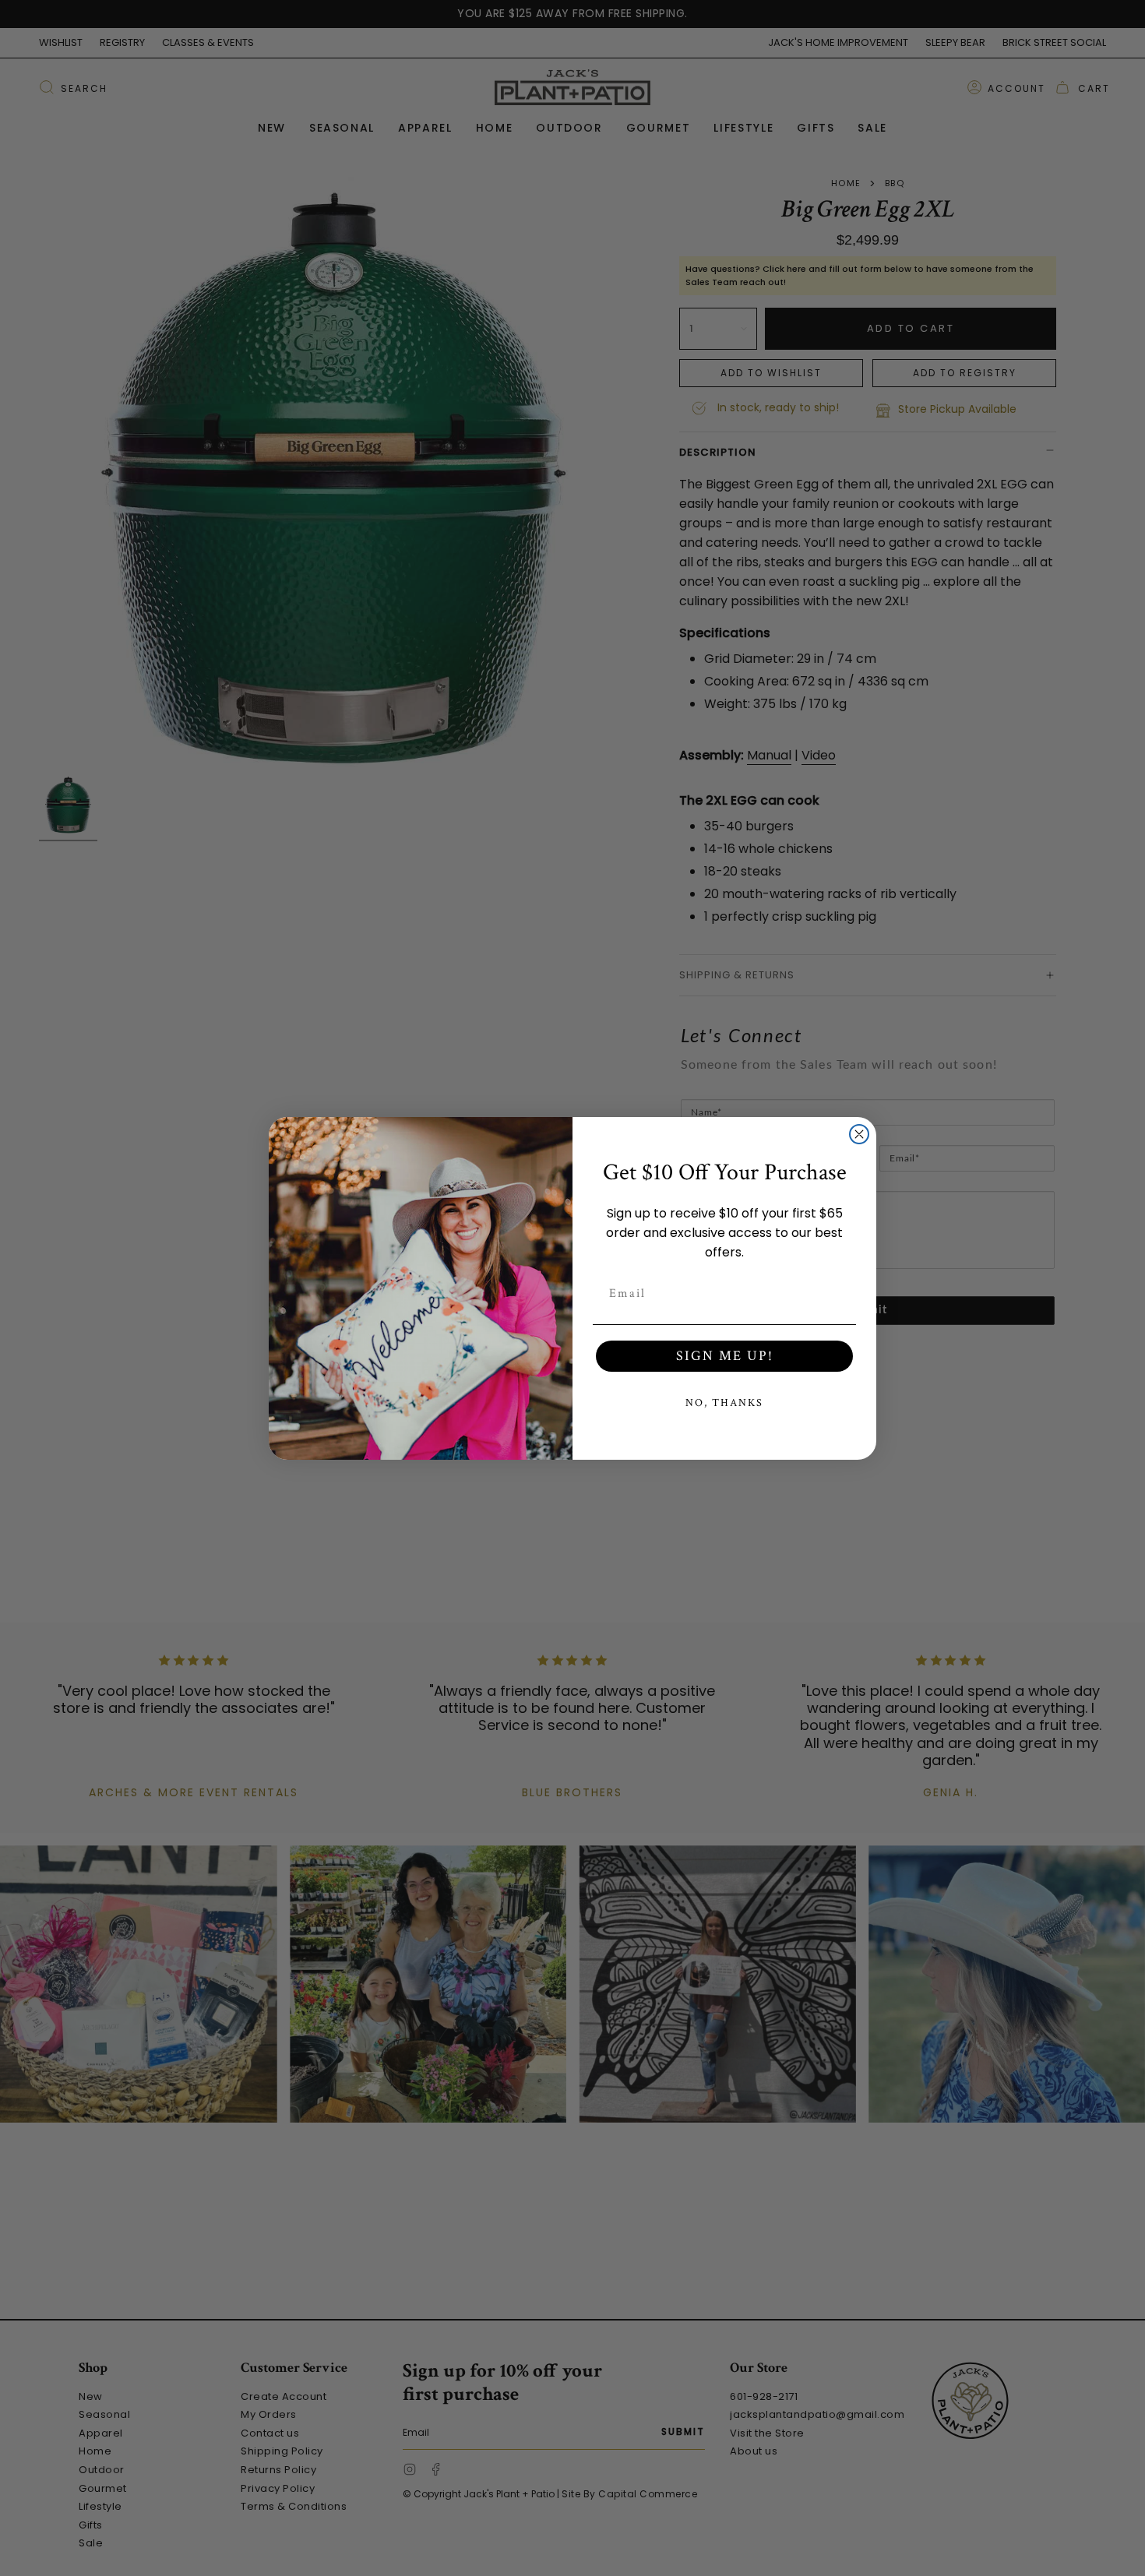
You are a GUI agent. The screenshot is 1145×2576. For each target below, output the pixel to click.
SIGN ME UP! (725, 1356)
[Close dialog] (859, 1134)
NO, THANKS (724, 1403)
